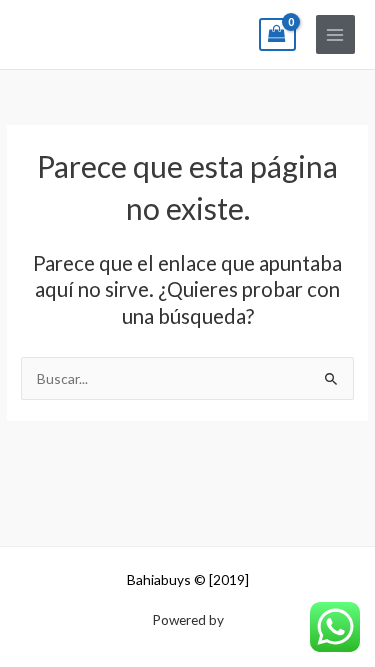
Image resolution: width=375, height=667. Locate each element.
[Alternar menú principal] (335, 34)
